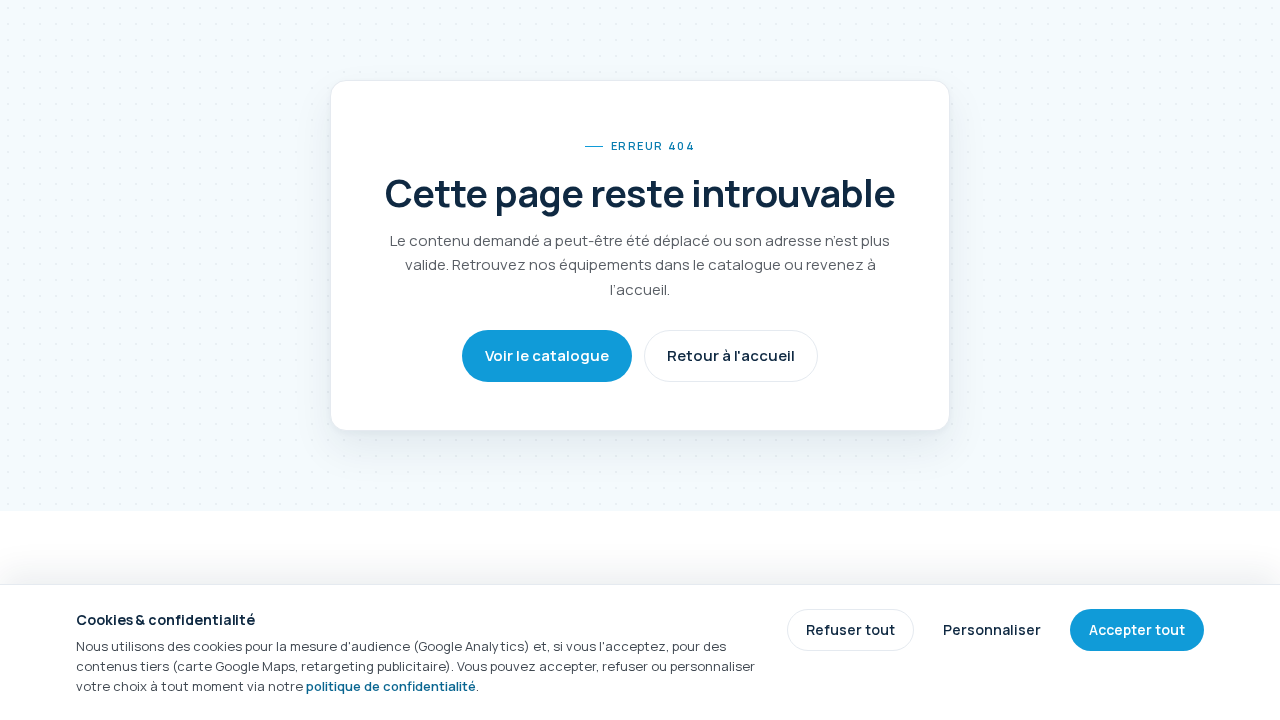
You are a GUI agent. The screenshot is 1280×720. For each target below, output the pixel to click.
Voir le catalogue (547, 355)
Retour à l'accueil (731, 355)
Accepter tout (1137, 629)
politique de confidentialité (391, 686)
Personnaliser (992, 629)
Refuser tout (850, 629)
